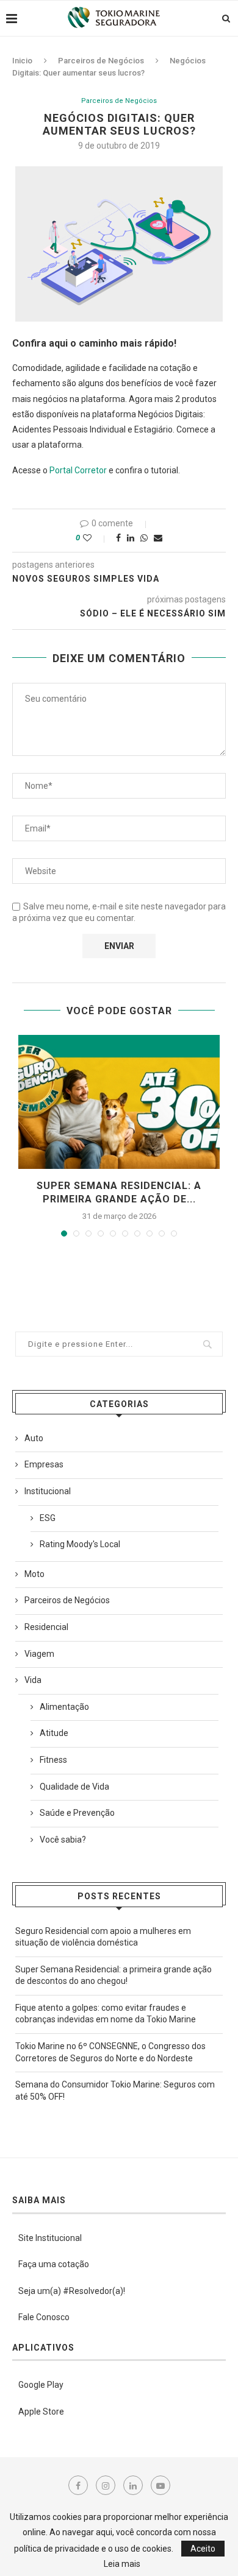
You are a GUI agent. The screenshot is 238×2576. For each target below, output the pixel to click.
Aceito (203, 2549)
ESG (48, 1518)
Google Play (41, 2385)
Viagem (39, 1654)
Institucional (48, 1491)
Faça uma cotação (54, 2264)
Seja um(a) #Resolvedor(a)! (72, 2291)
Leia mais (122, 2564)
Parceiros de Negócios (101, 61)
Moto (34, 1574)
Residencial (46, 1627)
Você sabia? (63, 1840)
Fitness (53, 1760)
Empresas (44, 1464)
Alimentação (64, 1707)
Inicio (22, 61)
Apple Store (41, 2412)
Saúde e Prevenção (77, 1813)
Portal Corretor (78, 470)
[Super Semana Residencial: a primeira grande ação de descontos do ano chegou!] (119, 1102)
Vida (33, 1680)
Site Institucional (50, 2238)
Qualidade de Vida (74, 1787)
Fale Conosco (44, 2317)
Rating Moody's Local (80, 1544)
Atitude (54, 1733)
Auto (34, 1438)
